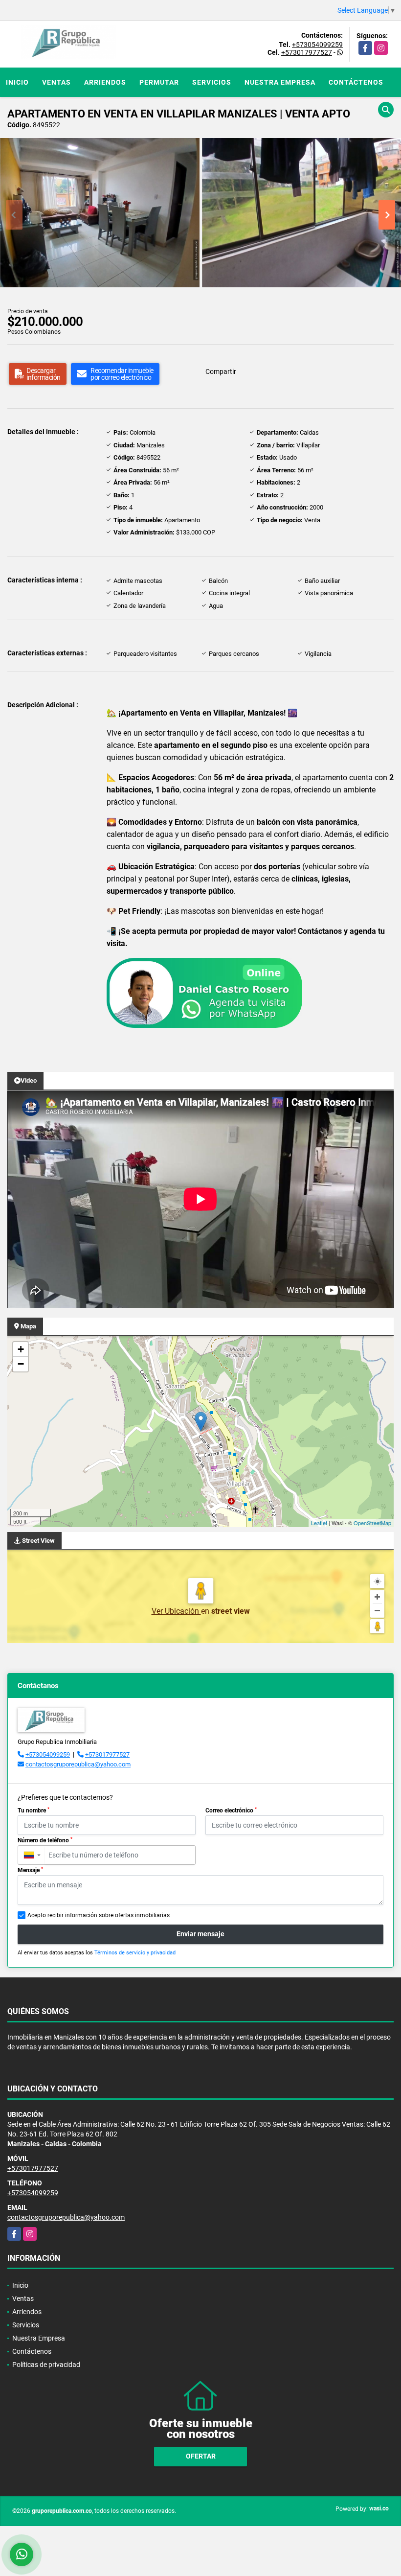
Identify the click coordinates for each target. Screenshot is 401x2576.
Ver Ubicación (176, 1611)
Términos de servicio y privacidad (135, 1953)
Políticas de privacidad (46, 2365)
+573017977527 (307, 52)
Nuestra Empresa (280, 82)
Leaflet (319, 1523)
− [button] (21, 1364)
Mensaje (30, 1870)
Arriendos (105, 82)
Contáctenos (356, 82)
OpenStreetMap (372, 1523)
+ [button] (21, 1349)
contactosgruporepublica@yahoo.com (78, 1764)
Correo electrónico (231, 1810)
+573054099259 (317, 45)
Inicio (17, 82)
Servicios (212, 82)
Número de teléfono (45, 1840)
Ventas (56, 82)
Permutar (159, 82)
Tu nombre (33, 1810)
